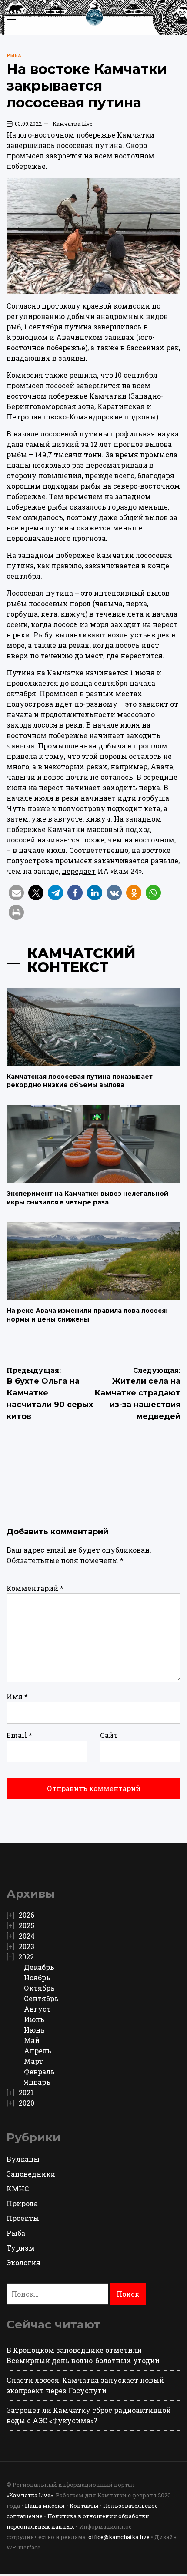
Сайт (109, 1735)
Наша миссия (45, 2506)
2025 (27, 1925)
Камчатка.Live (72, 124)
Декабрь (39, 1967)
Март (33, 2061)
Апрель (38, 2051)
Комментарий (35, 1588)
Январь (37, 2082)
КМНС (18, 2189)
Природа (22, 2203)
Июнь (34, 2030)
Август (37, 2009)
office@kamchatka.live (119, 2537)
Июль (34, 2019)
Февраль (39, 2071)
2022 (26, 1957)
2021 (26, 2092)
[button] (16, 893)
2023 (27, 1946)
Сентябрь (41, 1998)
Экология (23, 2262)
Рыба (14, 55)
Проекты (23, 2218)
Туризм (21, 2248)
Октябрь (39, 1988)
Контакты (84, 2506)
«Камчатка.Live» (30, 2495)
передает (79, 871)
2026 (27, 1915)
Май (32, 2040)
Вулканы (23, 2159)
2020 (27, 2103)
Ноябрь (37, 1977)
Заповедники (31, 2174)
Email (19, 1735)
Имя (17, 1696)
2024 (27, 1936)
